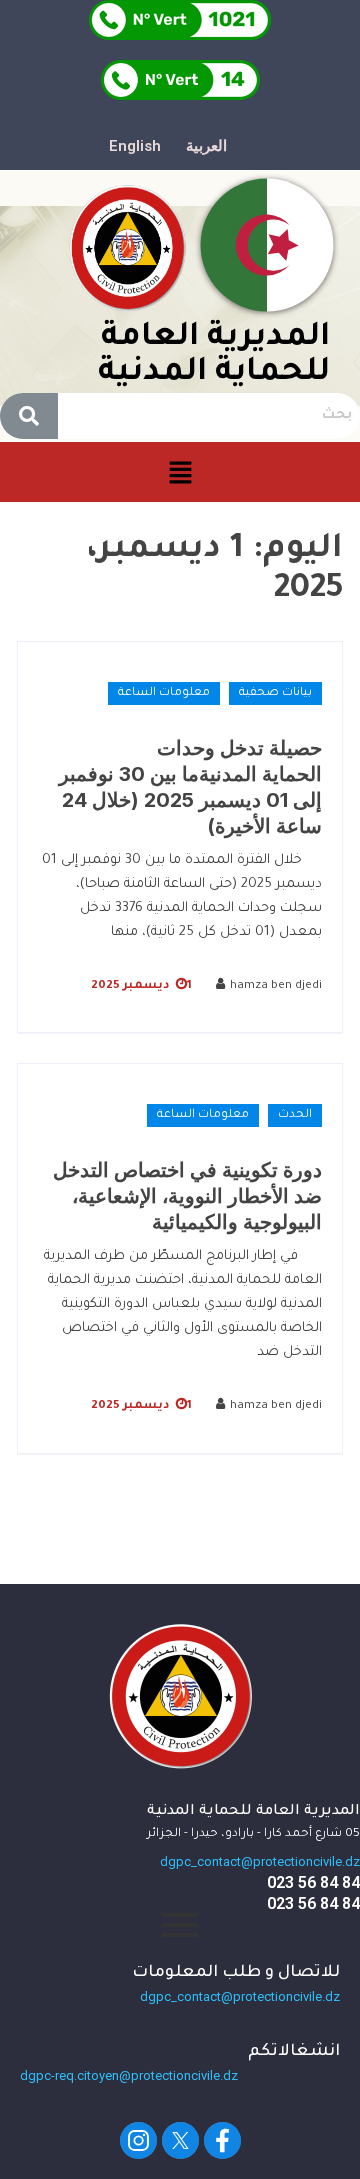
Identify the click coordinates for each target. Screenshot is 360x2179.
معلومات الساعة (164, 693)
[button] (180, 472)
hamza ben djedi (276, 986)
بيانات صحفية (275, 693)
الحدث (295, 1115)
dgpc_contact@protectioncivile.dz (260, 1861)
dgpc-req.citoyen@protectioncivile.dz (129, 2075)
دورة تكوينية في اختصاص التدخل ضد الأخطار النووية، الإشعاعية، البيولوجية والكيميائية (187, 1196)
